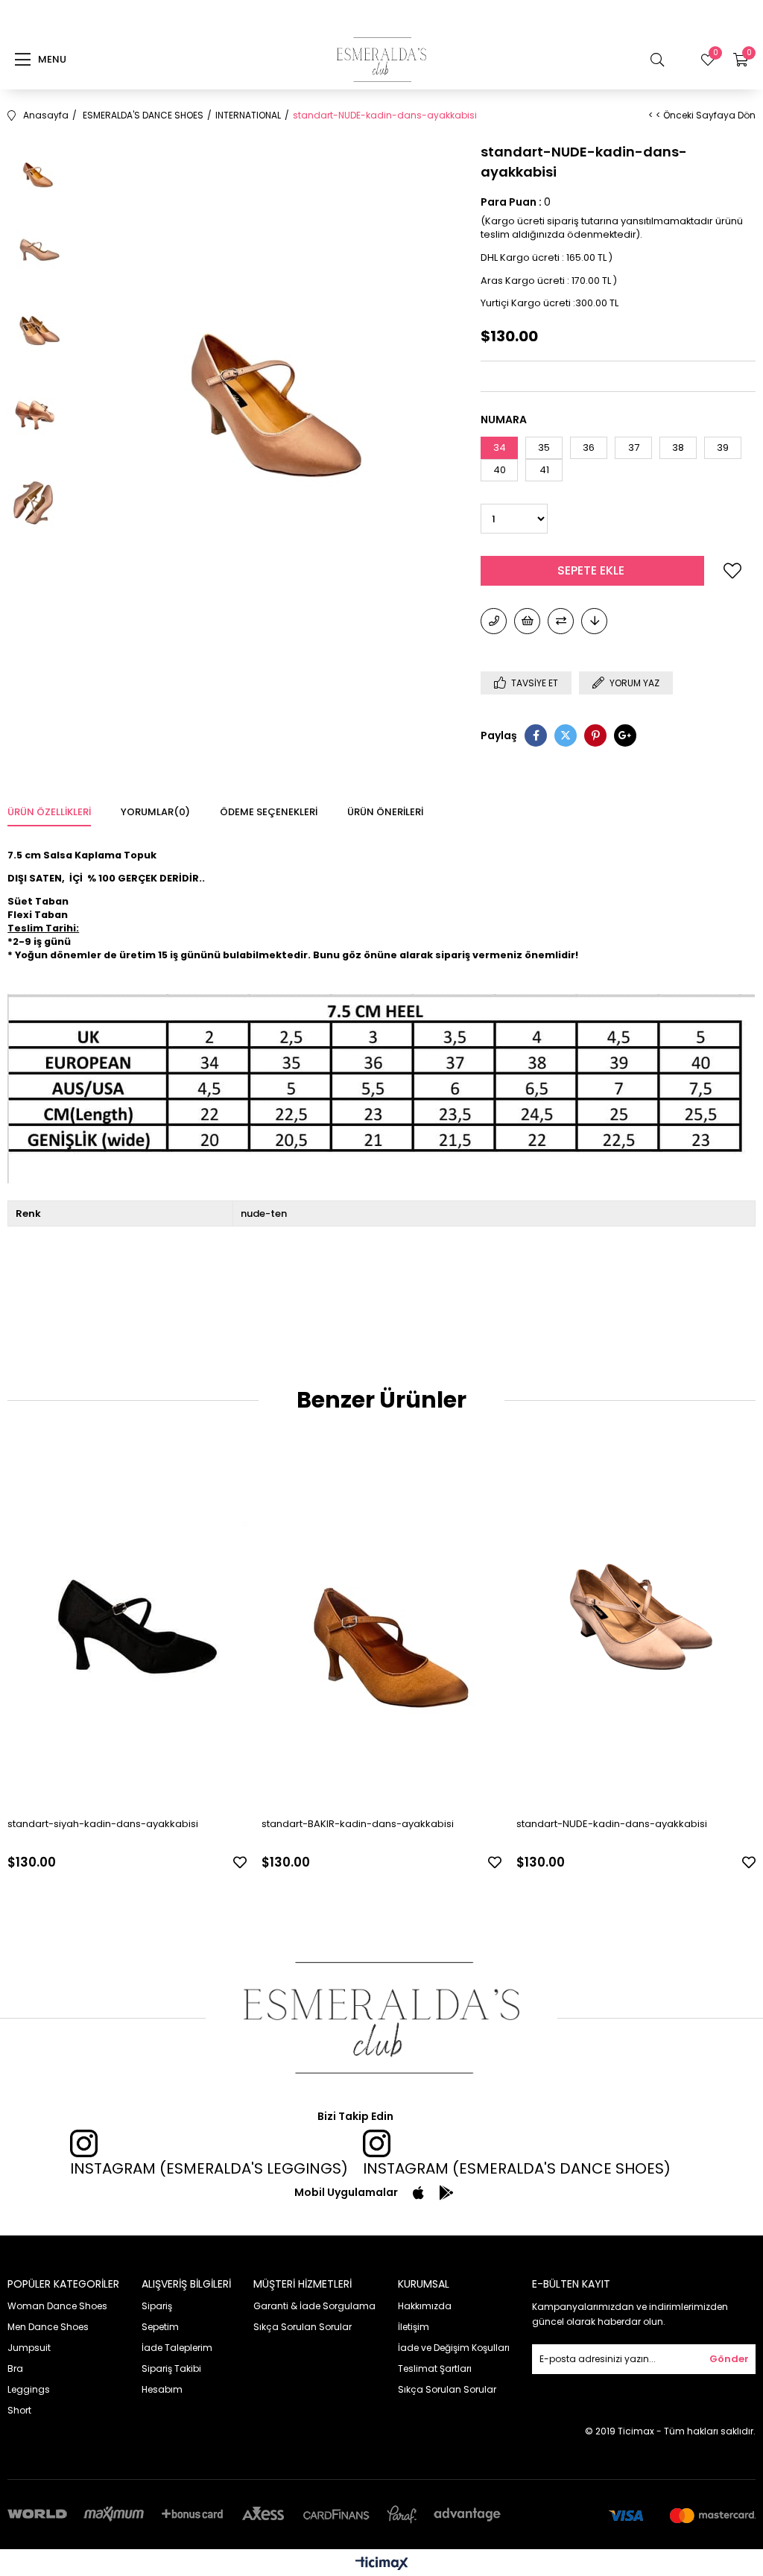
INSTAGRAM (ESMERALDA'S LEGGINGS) (209, 2168)
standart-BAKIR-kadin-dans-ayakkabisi (358, 1824)
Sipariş (157, 2306)
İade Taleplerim (177, 2348)
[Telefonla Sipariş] (494, 621)
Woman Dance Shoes (57, 2306)
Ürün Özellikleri (49, 812)
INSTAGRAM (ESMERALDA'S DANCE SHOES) (517, 2168)
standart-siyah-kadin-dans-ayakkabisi (103, 1824)
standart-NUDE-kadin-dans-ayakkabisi (612, 1824)
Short (19, 2410)
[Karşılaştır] (561, 621)
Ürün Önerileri (385, 812)
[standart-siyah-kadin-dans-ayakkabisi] (127, 1626)
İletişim (414, 2327)
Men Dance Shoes (48, 2327)
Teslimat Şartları (435, 2368)
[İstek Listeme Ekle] (527, 621)
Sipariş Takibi (171, 2368)
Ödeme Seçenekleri (269, 812)
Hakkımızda (425, 2306)
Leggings (29, 2389)
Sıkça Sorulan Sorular (303, 2327)
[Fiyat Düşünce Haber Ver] (594, 621)
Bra (15, 2368)
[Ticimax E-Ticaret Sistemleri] (382, 2564)
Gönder (729, 2359)
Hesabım (162, 2389)
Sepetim (160, 2327)
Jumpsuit (29, 2348)
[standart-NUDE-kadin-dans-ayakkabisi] (636, 1626)
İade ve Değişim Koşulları (454, 2348)
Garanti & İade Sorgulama (314, 2306)
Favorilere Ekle (240, 1862)
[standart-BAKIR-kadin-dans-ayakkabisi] (381, 1626)
